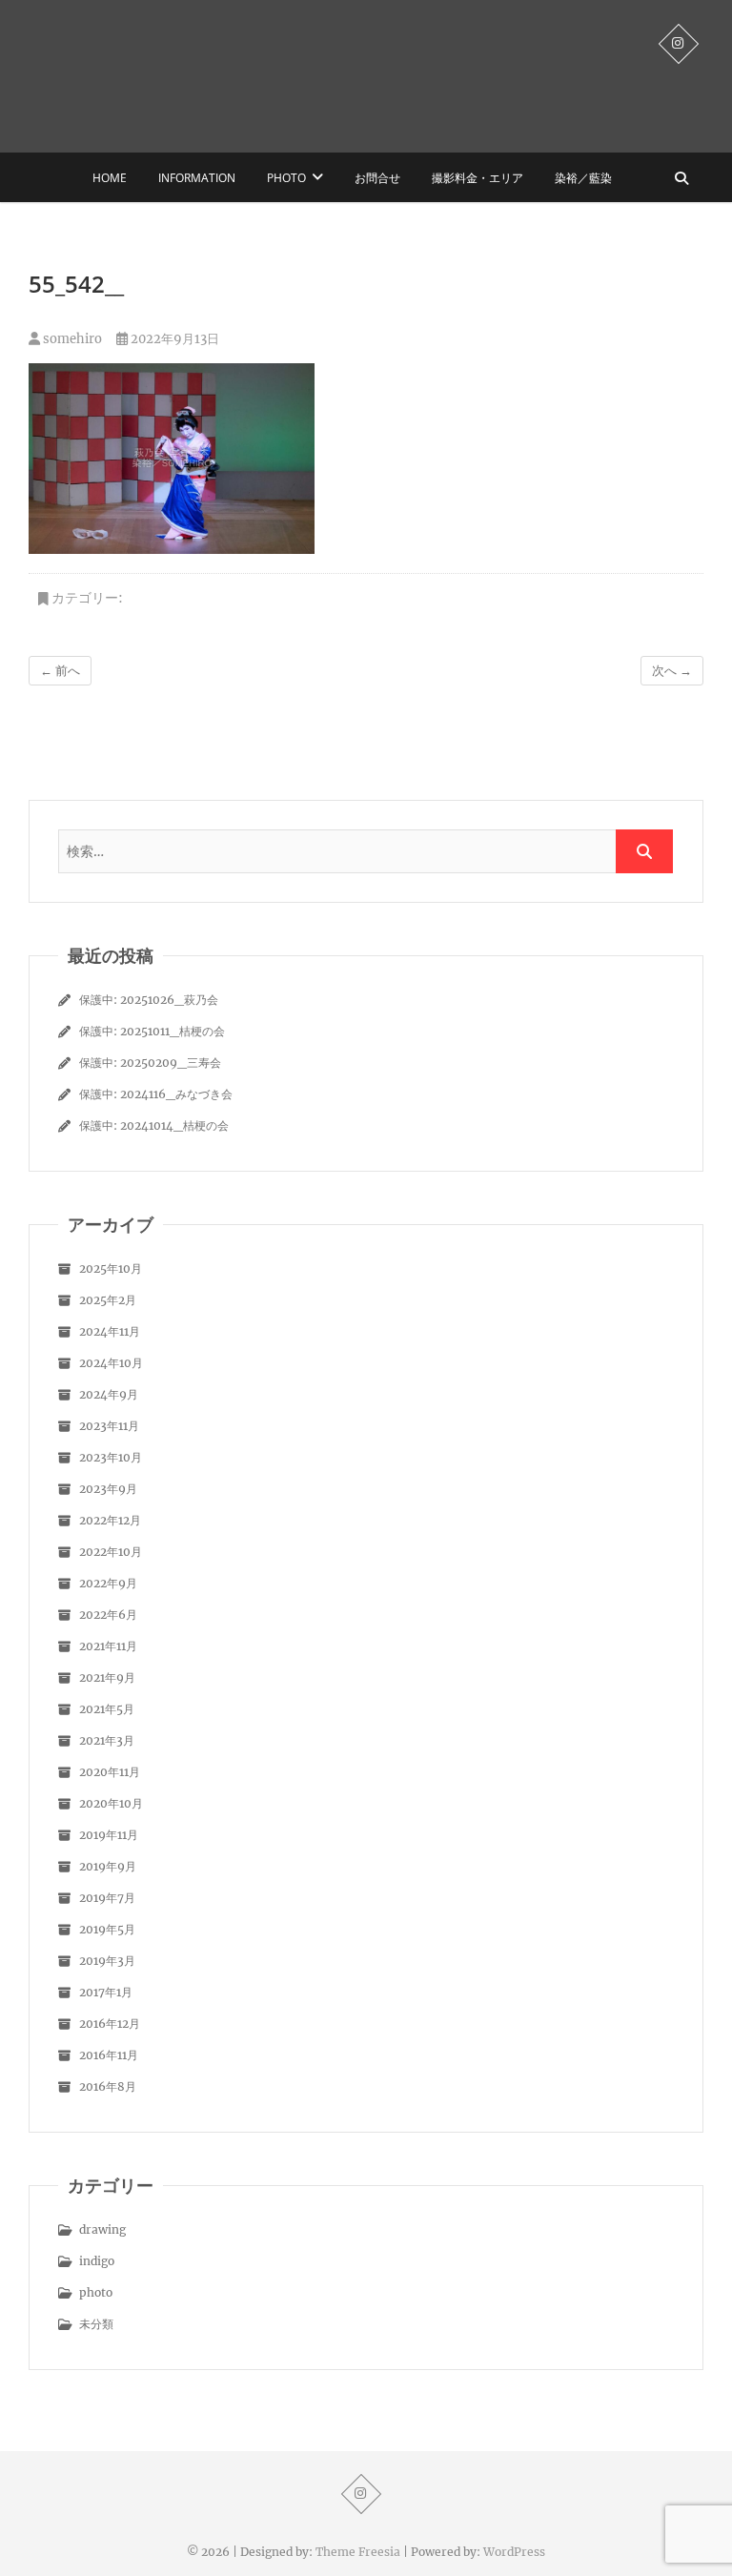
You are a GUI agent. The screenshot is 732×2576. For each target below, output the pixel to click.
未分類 (96, 2324)
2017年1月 (106, 1992)
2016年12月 (110, 2024)
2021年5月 (107, 1709)
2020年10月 (111, 1803)
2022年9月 (108, 1583)
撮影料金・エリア (478, 178)
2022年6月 (108, 1615)
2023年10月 (111, 1457)
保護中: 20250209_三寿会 (150, 1063)
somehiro (71, 339)
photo (286, 178)
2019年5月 (107, 1929)
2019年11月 (109, 1835)
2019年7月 (107, 1898)
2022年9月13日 (173, 339)
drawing (102, 2229)
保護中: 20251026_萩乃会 (149, 1000)
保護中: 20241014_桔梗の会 (154, 1125)
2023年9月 (108, 1489)
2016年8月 (108, 2086)
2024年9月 (109, 1394)
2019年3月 (107, 1961)
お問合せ (377, 178)
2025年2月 (108, 1300)
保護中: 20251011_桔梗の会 (152, 1031)
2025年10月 (111, 1268)
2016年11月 (109, 2055)
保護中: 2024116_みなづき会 (156, 1094)
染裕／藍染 (583, 178)
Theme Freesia (358, 2552)
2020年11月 (110, 1772)
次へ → (672, 671)
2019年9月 (108, 1866)
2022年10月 (111, 1552)
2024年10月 (111, 1363)
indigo (97, 2261)
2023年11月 (109, 1426)
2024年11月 (110, 1331)
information (197, 178)
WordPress (514, 2552)
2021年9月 (107, 1677)
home (110, 178)
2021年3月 (107, 1740)
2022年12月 (110, 1520)
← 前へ (60, 671)
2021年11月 (108, 1646)
